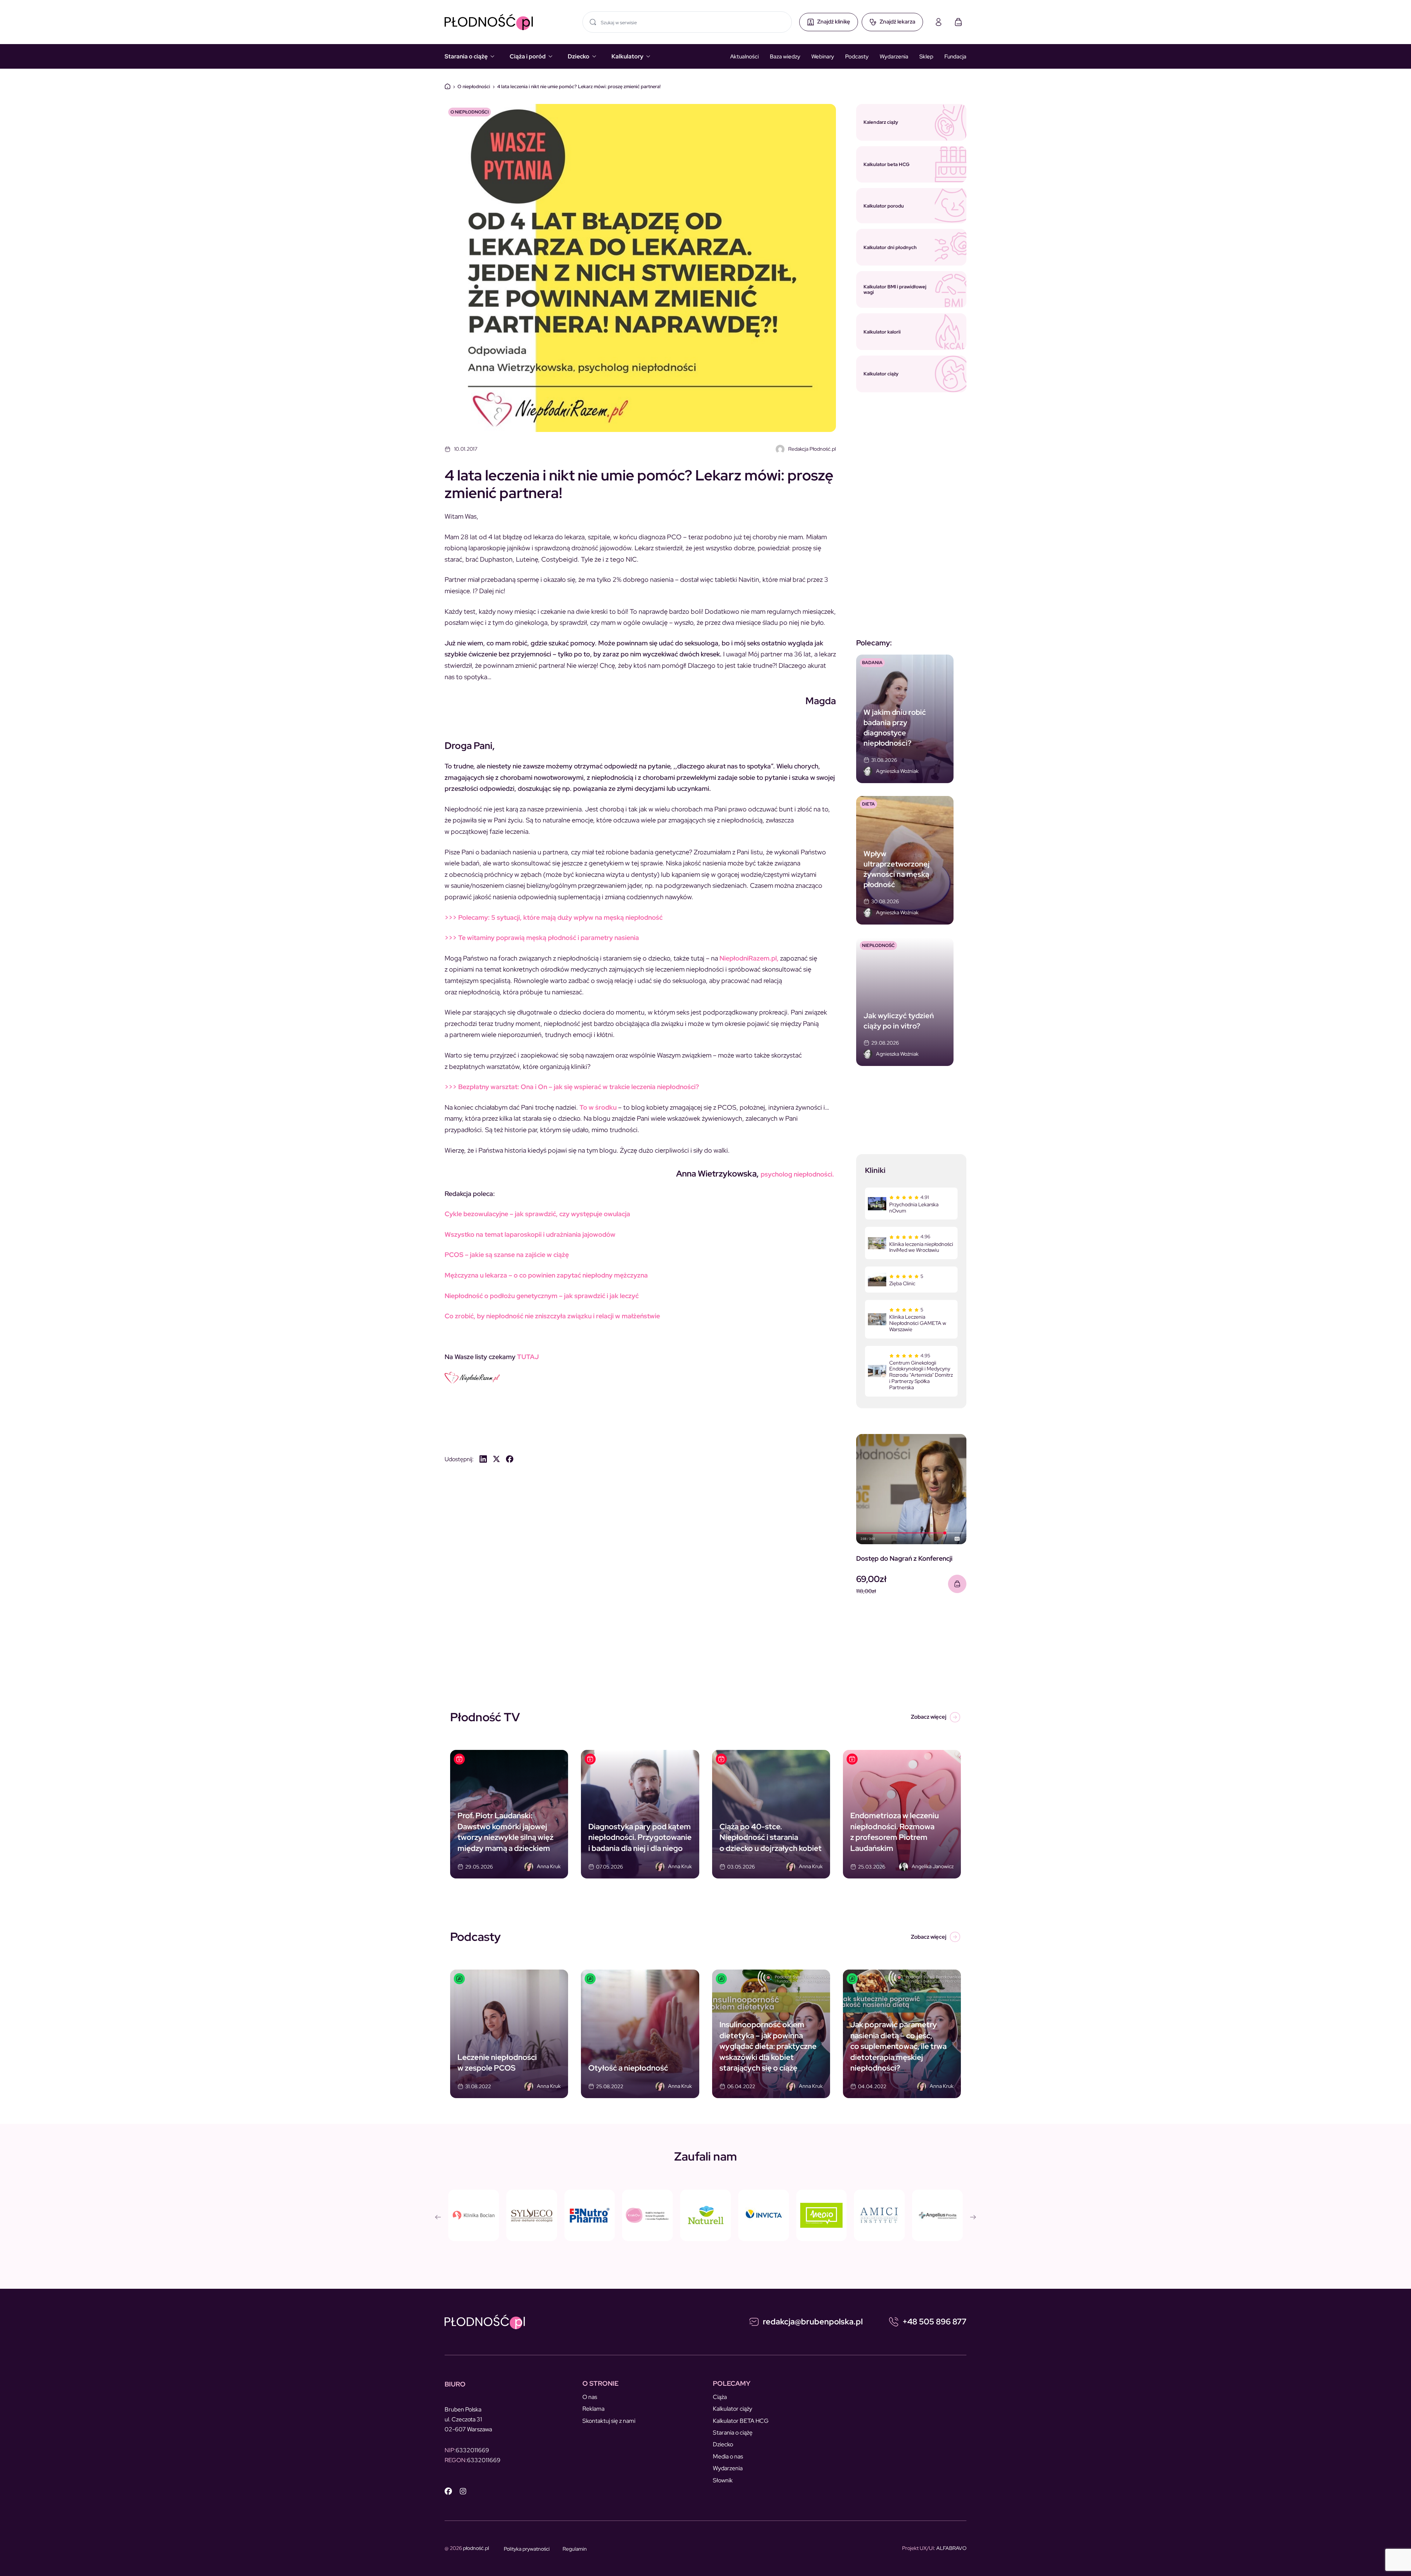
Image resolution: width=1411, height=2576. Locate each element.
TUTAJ (528, 1357)
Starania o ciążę (466, 56)
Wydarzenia (894, 57)
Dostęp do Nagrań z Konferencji (904, 1558)
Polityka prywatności (527, 2549)
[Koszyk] (958, 22)
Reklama (593, 2409)
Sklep (926, 57)
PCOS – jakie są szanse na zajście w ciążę (507, 1255)
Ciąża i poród (528, 56)
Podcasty (857, 57)
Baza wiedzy (785, 57)
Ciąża (720, 2397)
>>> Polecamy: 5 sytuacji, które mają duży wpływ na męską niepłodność (554, 917)
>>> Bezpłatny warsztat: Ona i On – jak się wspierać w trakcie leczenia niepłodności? (572, 1087)
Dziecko (579, 56)
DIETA (868, 804)
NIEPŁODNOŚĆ (878, 945)
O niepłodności (474, 87)
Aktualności (744, 57)
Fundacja (955, 57)
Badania (872, 663)
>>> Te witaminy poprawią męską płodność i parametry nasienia (542, 938)
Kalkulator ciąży (733, 2409)
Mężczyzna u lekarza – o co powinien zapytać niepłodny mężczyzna (546, 1275)
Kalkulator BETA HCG (741, 2421)
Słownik (723, 2480)
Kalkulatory (627, 56)
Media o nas (728, 2456)
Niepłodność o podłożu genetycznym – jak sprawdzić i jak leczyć (542, 1296)
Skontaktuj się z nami (609, 2421)
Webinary (823, 57)
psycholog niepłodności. (797, 1174)
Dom (448, 86)
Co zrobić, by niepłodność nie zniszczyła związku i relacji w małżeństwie (552, 1316)
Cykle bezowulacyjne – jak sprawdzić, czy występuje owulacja (537, 1214)
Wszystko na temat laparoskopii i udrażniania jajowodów (530, 1234)
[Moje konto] (938, 22)
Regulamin (575, 2549)
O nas (590, 2397)
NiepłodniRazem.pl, (749, 958)
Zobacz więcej (929, 1717)
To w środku (598, 1107)
